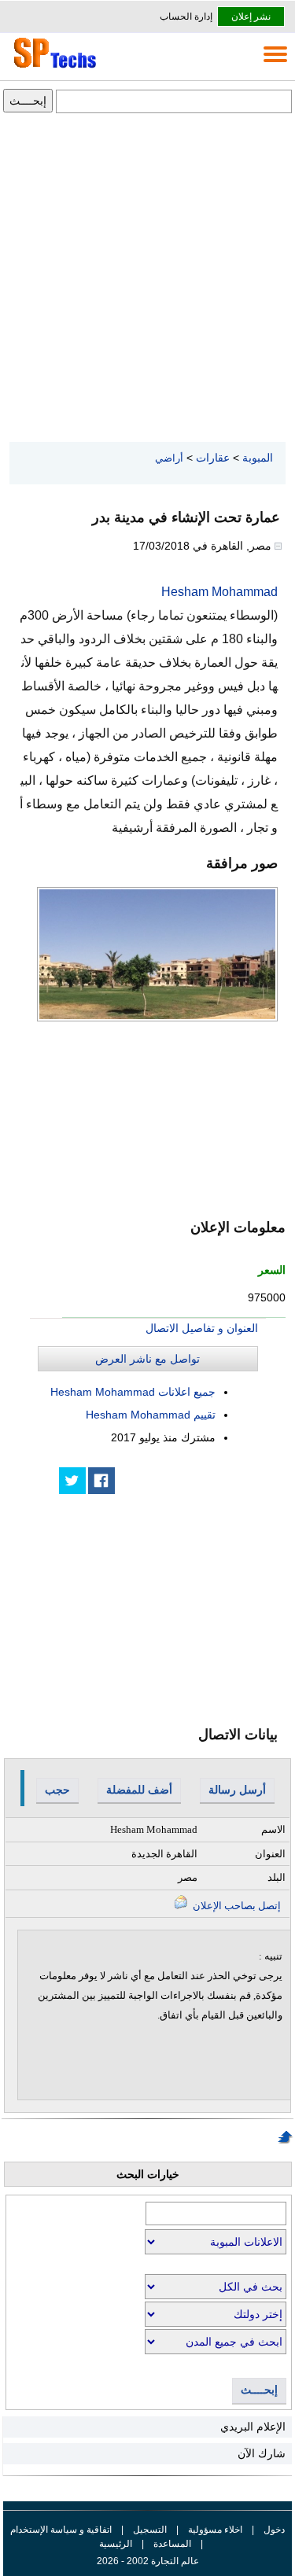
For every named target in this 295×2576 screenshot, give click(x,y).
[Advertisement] (147, 279)
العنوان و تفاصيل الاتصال (202, 1328)
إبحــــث (259, 2390)
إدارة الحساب (186, 17)
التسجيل (150, 2530)
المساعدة (172, 2544)
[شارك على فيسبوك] (101, 1481)
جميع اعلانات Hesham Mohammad (133, 1392)
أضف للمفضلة (139, 1790)
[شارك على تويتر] (72, 1481)
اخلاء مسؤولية (215, 2530)
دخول (274, 2530)
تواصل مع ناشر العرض (147, 1359)
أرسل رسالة (237, 1790)
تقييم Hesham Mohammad (151, 1415)
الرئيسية (116, 2544)
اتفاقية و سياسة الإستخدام (61, 2530)
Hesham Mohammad (219, 592)
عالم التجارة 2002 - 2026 (148, 2561)
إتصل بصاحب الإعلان (236, 1906)
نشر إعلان (251, 17)
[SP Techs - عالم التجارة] (53, 68)
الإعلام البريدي (253, 2427)
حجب (57, 1790)
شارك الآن (262, 2453)
